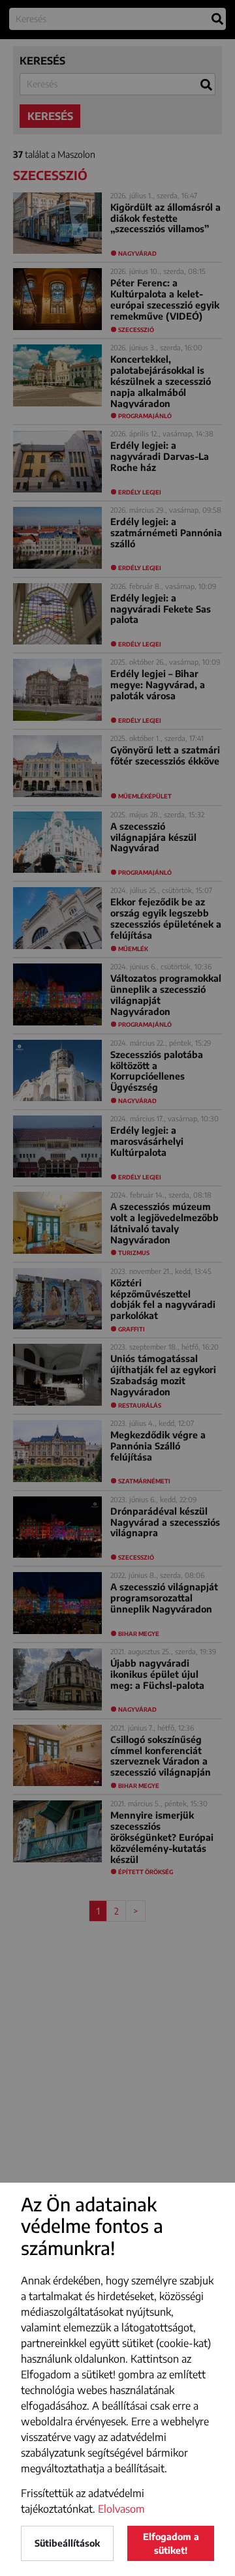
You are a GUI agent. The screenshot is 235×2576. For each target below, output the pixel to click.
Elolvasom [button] (121, 2509)
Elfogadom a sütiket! (171, 2543)
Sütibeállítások (67, 2543)
